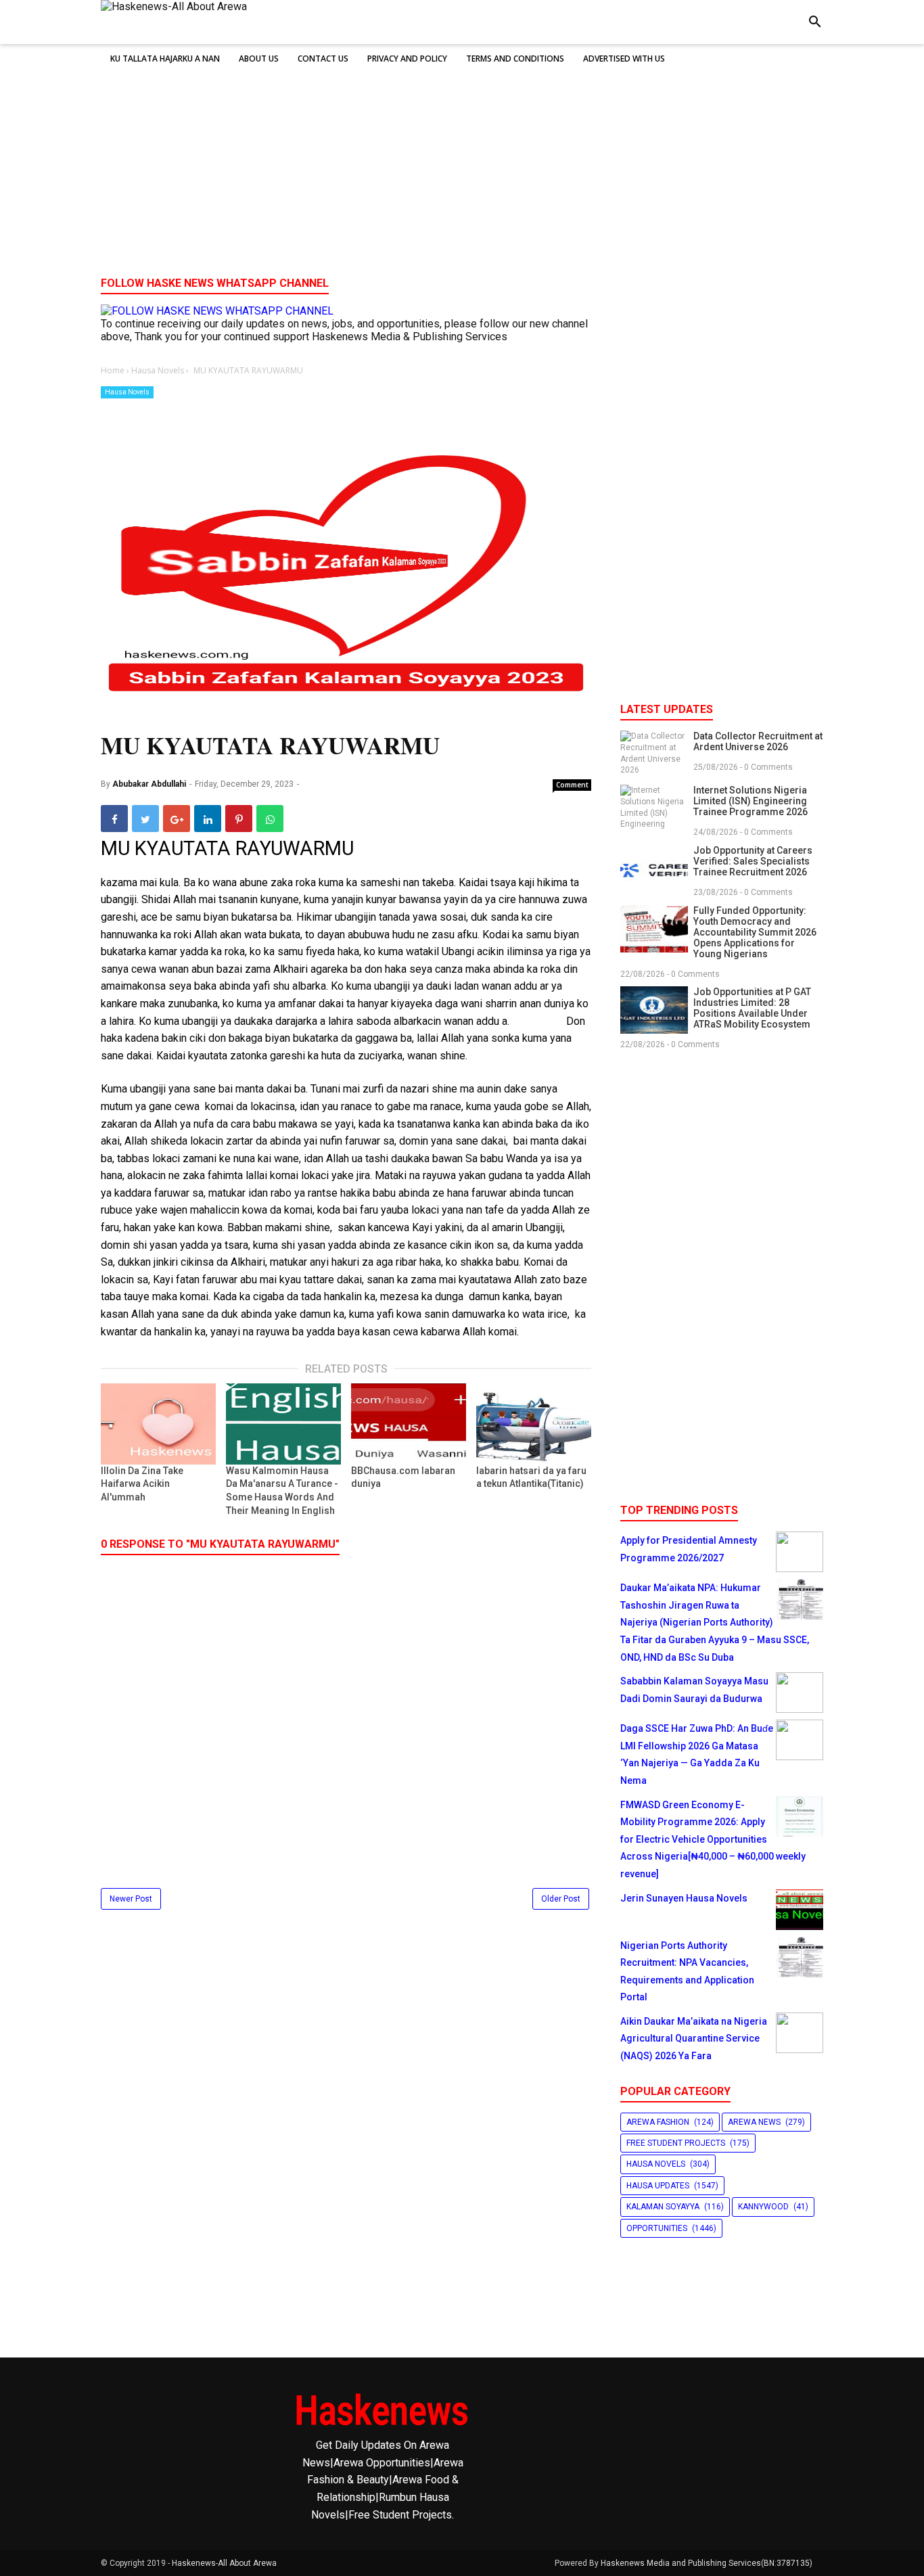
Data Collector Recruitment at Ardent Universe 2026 (758, 741)
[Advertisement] (462, 162)
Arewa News (754, 2122)
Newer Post (131, 1899)
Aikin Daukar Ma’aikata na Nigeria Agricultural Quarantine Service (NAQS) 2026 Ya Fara (694, 2039)
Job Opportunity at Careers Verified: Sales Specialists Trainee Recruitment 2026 (753, 861)
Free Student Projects (676, 2143)
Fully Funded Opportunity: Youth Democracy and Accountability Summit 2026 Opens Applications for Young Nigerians (755, 932)
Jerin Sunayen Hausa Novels (684, 1898)
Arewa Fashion (658, 2122)
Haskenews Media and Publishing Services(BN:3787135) (707, 2563)
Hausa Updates (658, 2186)
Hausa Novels (127, 392)
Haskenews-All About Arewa (224, 2563)
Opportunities (657, 2228)
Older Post (561, 1899)
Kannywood (763, 2207)
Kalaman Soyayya (663, 2207)
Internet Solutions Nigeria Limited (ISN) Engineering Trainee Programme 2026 (750, 801)
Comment (572, 785)
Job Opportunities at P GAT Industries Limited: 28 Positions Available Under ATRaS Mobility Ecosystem (752, 1008)
